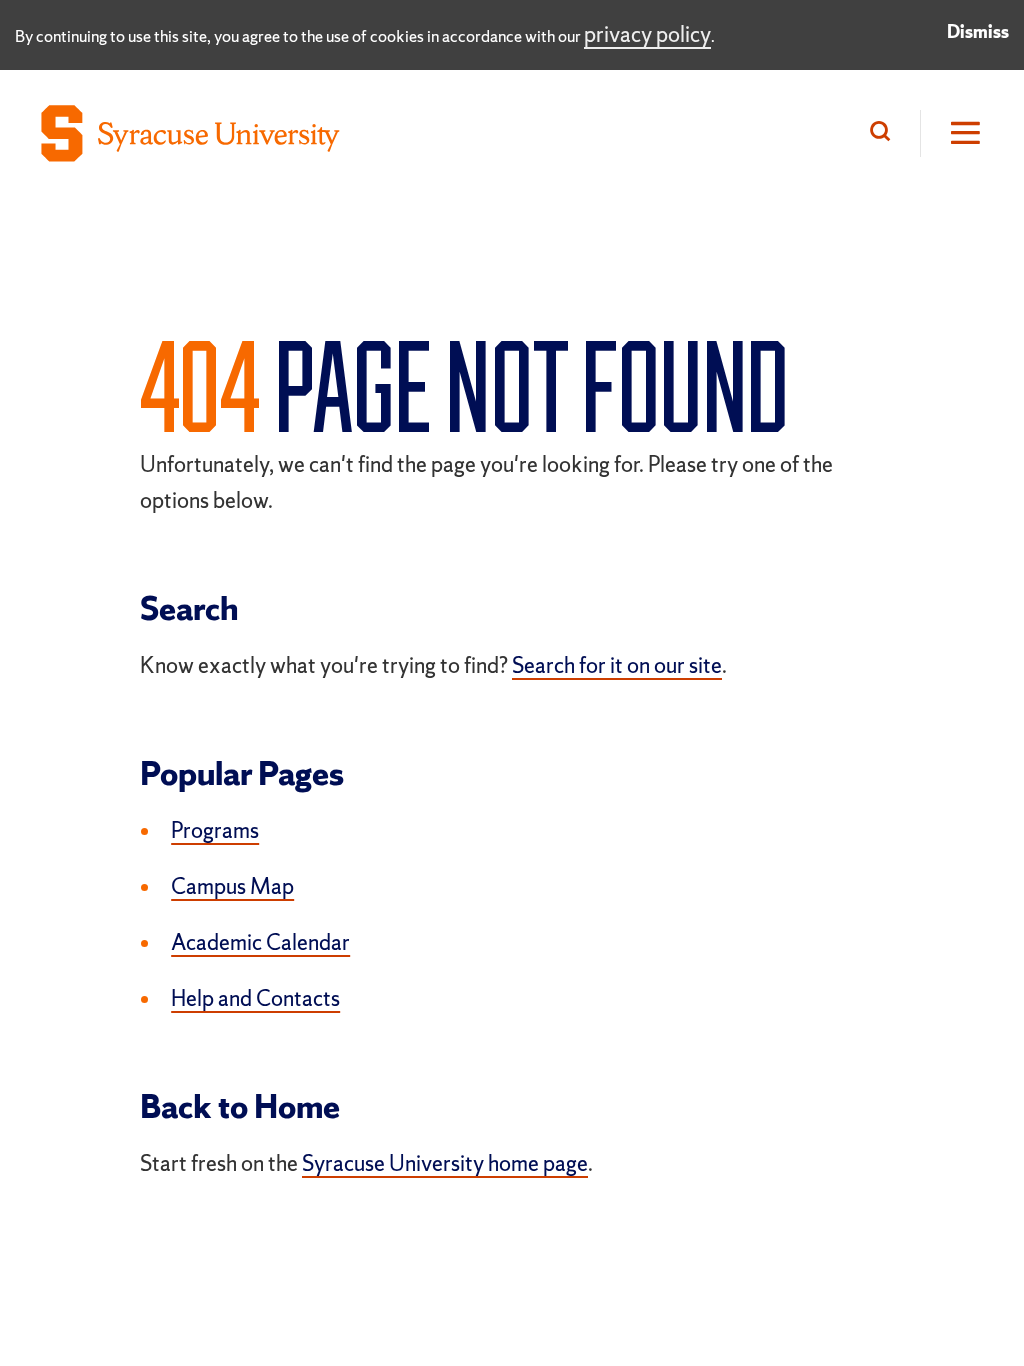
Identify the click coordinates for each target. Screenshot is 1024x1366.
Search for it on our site (617, 665)
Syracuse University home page (445, 1163)
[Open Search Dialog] (885, 133)
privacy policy (647, 34)
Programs (215, 830)
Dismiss (978, 31)
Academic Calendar (260, 942)
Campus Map (232, 886)
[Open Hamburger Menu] (952, 133)
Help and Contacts (255, 998)
